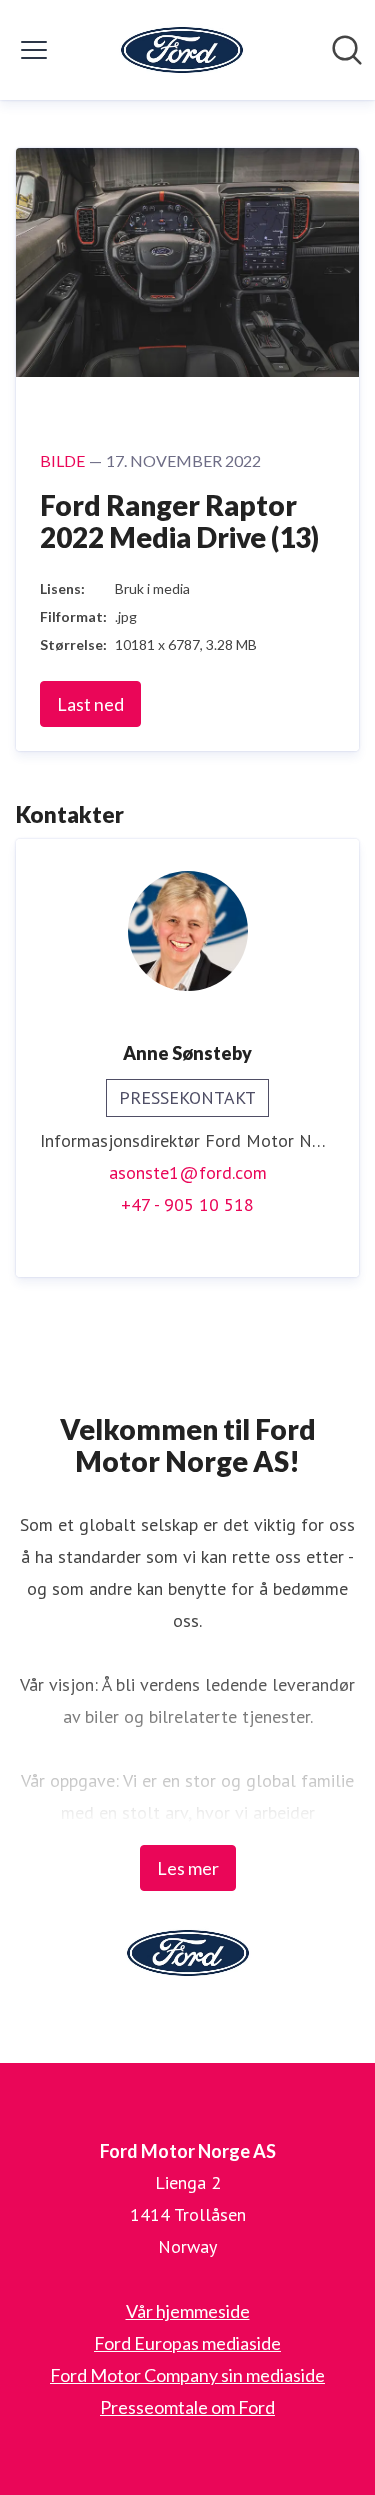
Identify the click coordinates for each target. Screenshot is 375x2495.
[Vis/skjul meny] (34, 50)
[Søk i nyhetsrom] (347, 50)
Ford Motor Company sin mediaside (187, 2375)
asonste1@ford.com (188, 1172)
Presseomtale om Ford (187, 2407)
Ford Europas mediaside (187, 2343)
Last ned (90, 704)
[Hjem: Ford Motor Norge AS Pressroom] (182, 50)
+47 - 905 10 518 (187, 1204)
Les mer (188, 1868)
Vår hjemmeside (188, 2311)
